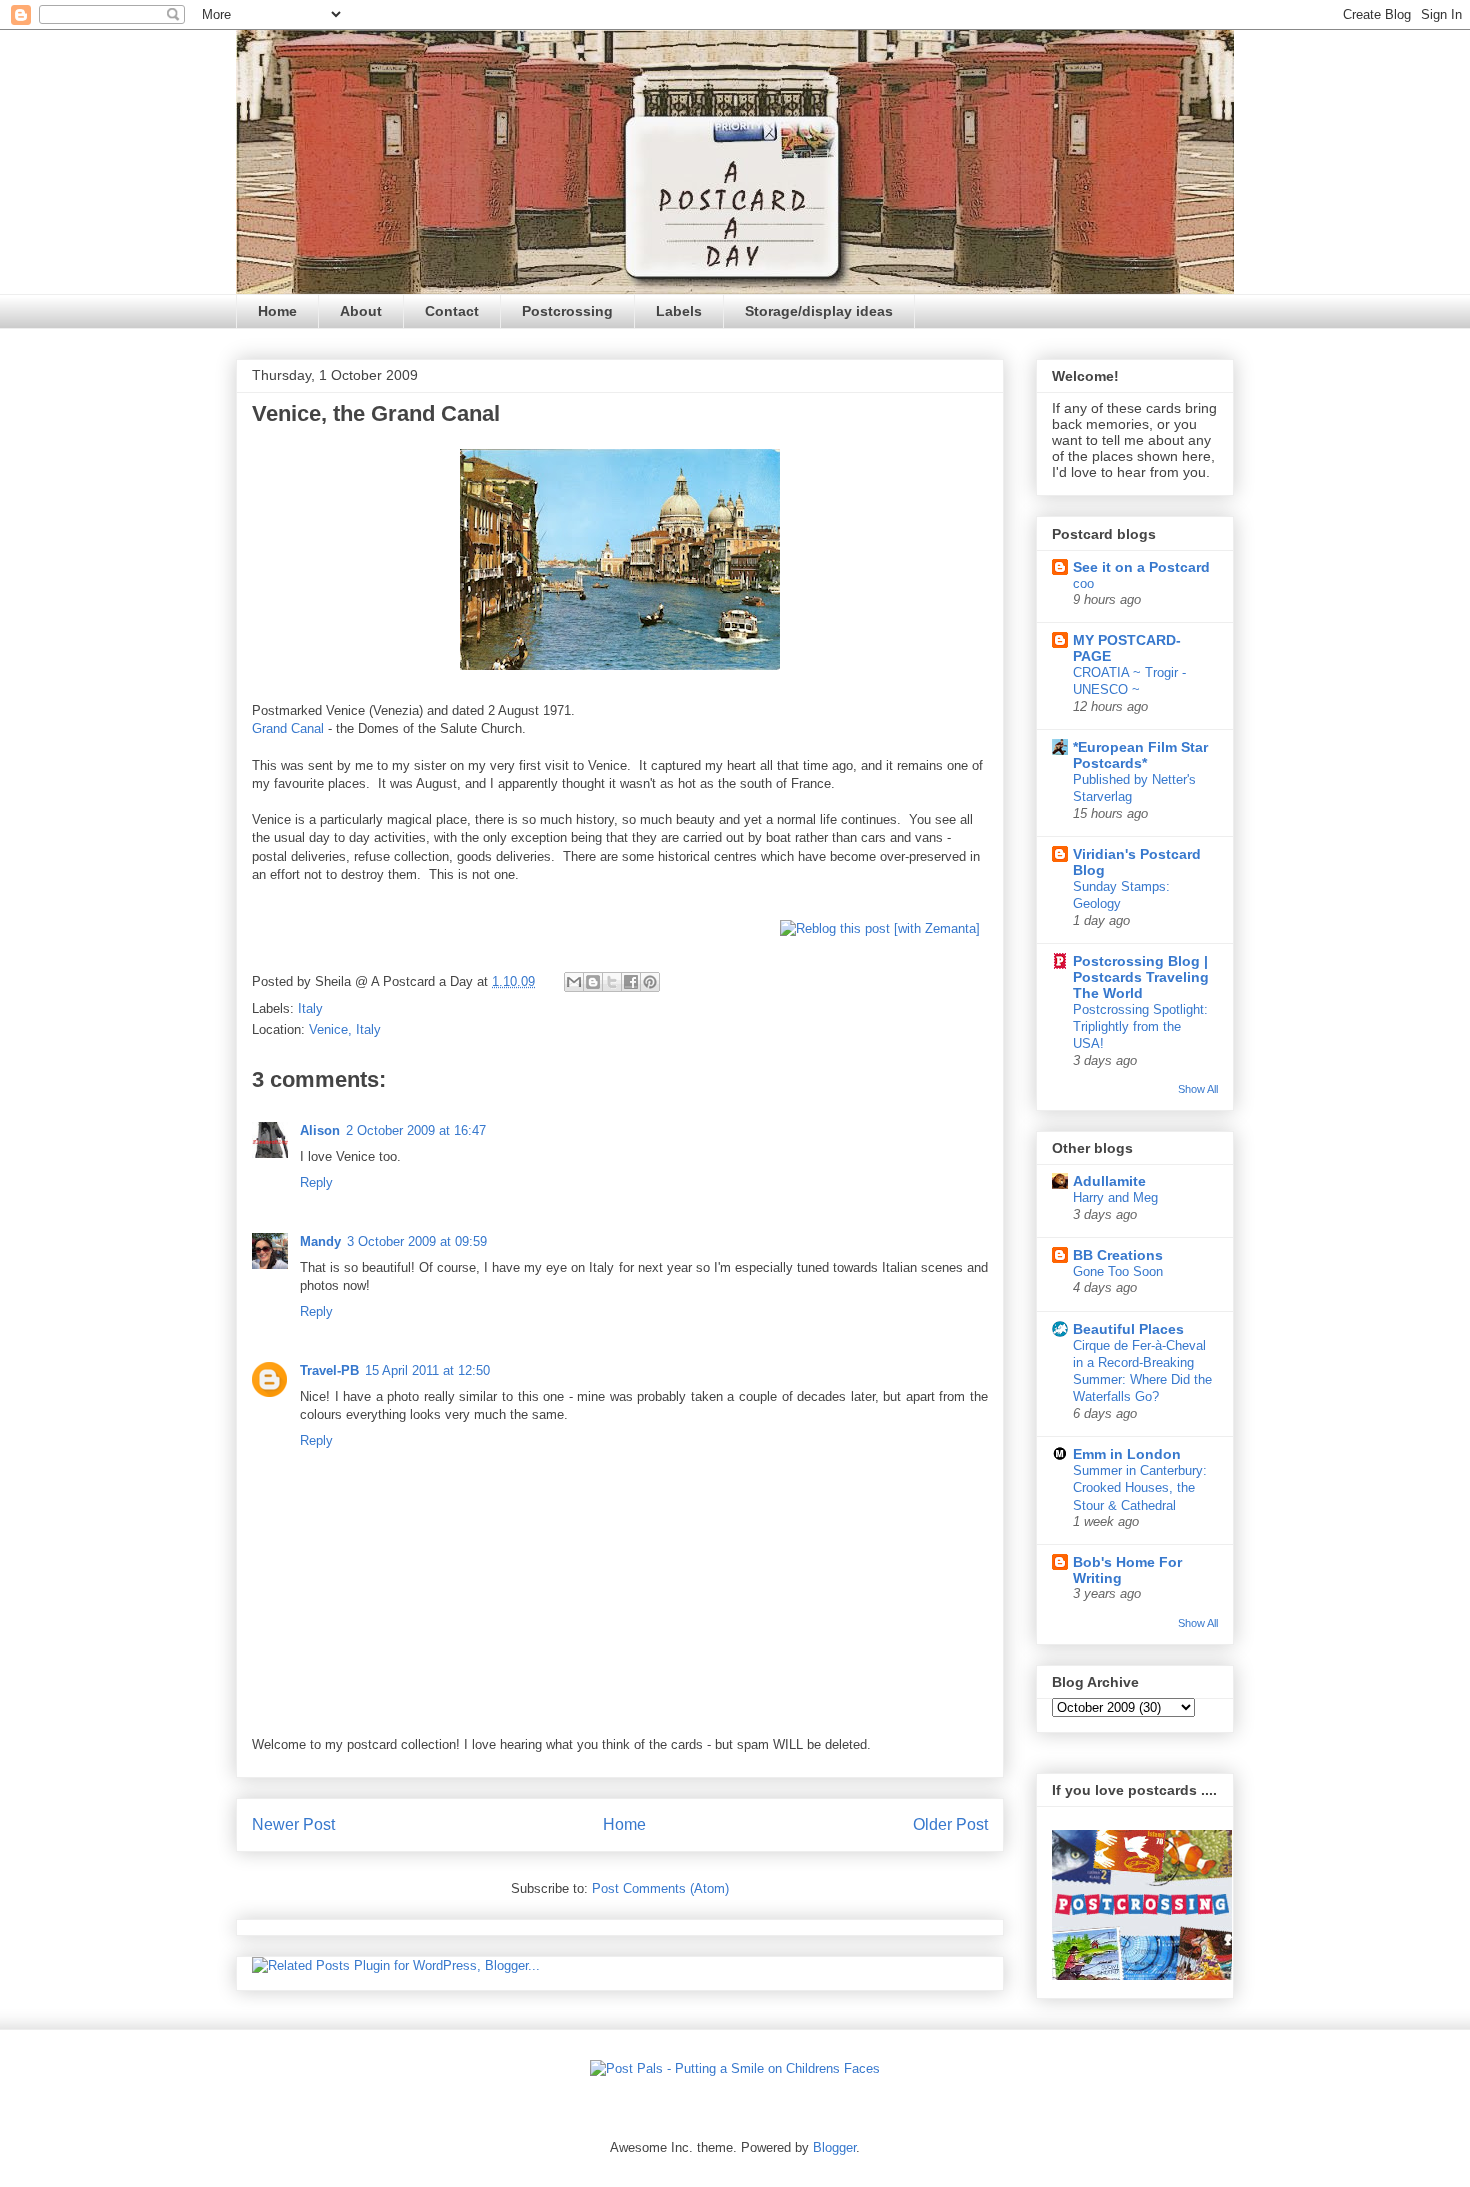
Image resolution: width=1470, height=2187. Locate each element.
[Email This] (574, 982)
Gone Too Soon (1118, 1271)
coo (1083, 583)
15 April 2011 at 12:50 (427, 1370)
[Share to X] (612, 982)
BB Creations (1118, 1255)
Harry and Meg (1115, 1197)
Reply (316, 1182)
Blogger (834, 2147)
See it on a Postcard (1141, 567)
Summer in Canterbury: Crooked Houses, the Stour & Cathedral (1140, 1488)
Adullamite (1109, 1181)
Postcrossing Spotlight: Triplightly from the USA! (1140, 1027)
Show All (1198, 1089)
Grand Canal (288, 728)
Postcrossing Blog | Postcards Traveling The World (1141, 977)
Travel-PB (329, 1370)
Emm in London (1127, 1454)
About (361, 311)
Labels (679, 311)
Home (277, 311)
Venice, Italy (345, 1029)
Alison (320, 1130)
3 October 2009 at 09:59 (417, 1241)
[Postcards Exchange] (1142, 1975)
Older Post (950, 1824)
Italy (310, 1008)
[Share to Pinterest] (650, 982)
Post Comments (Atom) (660, 1888)
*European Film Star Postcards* (1140, 755)
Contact (452, 311)
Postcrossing (567, 311)
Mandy (320, 1241)
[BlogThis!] (593, 982)
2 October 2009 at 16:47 (416, 1130)
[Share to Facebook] (631, 982)
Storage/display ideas (819, 311)
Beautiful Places (1128, 1329)
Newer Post (293, 1824)
